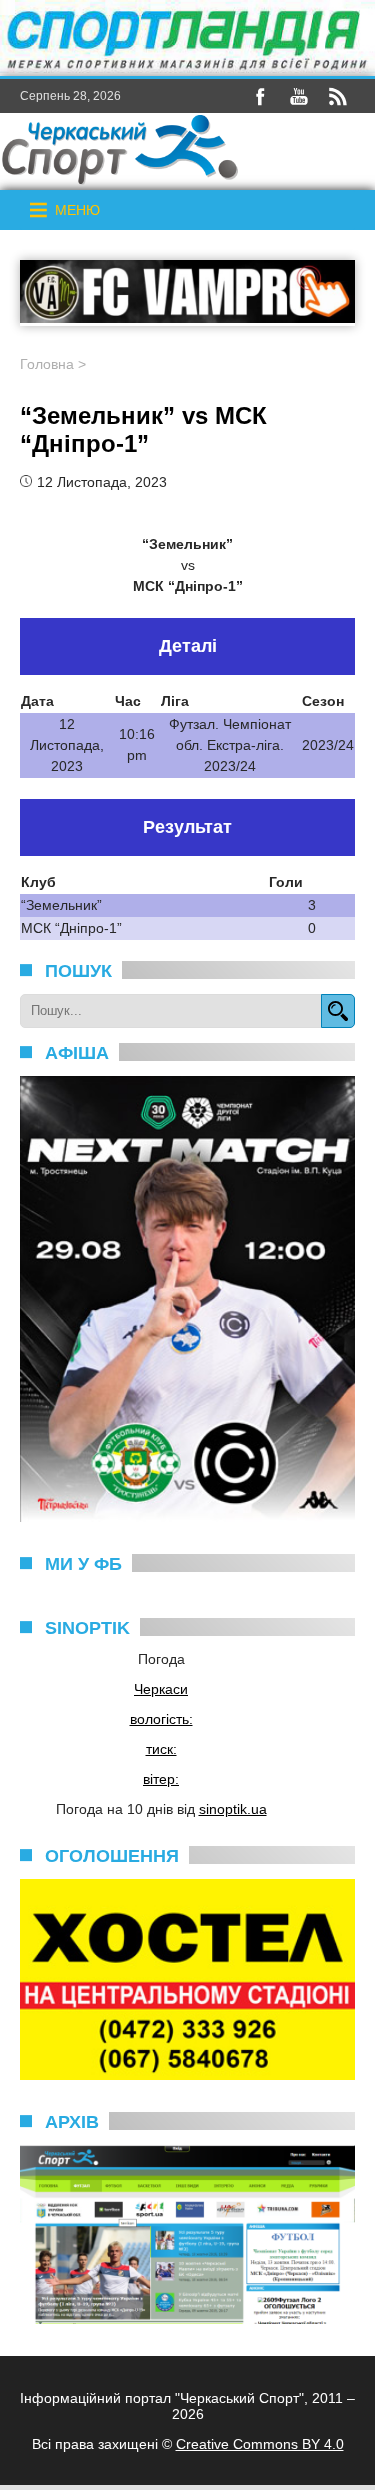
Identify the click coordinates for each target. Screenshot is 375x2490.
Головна (47, 364)
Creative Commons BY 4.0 (260, 2444)
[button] (77, 210)
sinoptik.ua (233, 1809)
